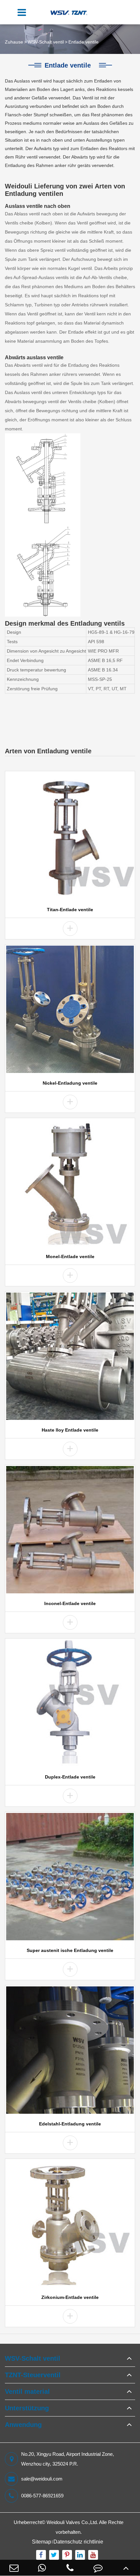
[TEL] (70, 2568)
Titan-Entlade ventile (70, 910)
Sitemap (42, 2542)
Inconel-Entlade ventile (70, 1603)
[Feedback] (98, 2568)
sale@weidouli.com (42, 2479)
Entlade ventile (84, 42)
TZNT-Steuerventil (33, 2375)
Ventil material (27, 2391)
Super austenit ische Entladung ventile (70, 1950)
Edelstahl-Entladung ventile (70, 2124)
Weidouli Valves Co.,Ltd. (72, 2522)
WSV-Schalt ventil (46, 42)
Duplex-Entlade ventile (70, 1777)
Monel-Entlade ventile (70, 1256)
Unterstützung (27, 2408)
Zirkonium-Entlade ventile (70, 2297)
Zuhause (14, 42)
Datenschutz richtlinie (78, 2542)
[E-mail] (14, 2568)
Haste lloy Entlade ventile (70, 1430)
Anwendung (23, 2425)
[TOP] (126, 2568)
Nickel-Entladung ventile (70, 1083)
